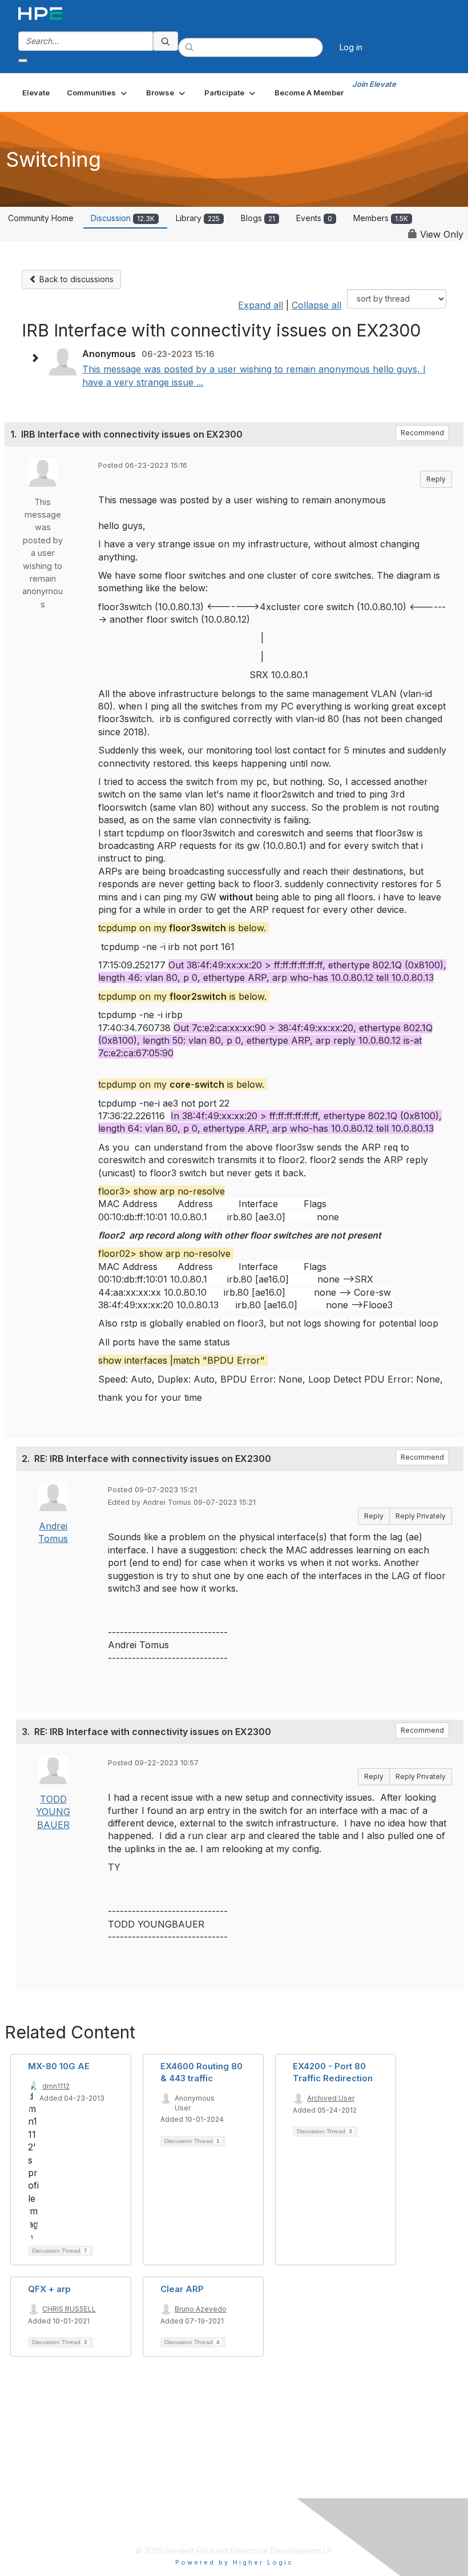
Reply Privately (421, 1516)
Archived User (331, 2098)
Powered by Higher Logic (234, 2562)
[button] (98, 93)
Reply (436, 479)
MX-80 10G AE (59, 2066)
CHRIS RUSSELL (69, 2309)
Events (314, 218)
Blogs (258, 218)
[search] (166, 41)
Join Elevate (374, 84)
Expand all (261, 305)
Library (198, 218)
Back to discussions (75, 279)
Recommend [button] (422, 433)
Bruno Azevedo (201, 2309)
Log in (351, 47)
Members (381, 218)
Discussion (123, 218)
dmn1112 (56, 2086)
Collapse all (316, 305)
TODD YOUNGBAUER (53, 1812)
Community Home (41, 218)
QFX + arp (49, 2289)
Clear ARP (182, 2289)
